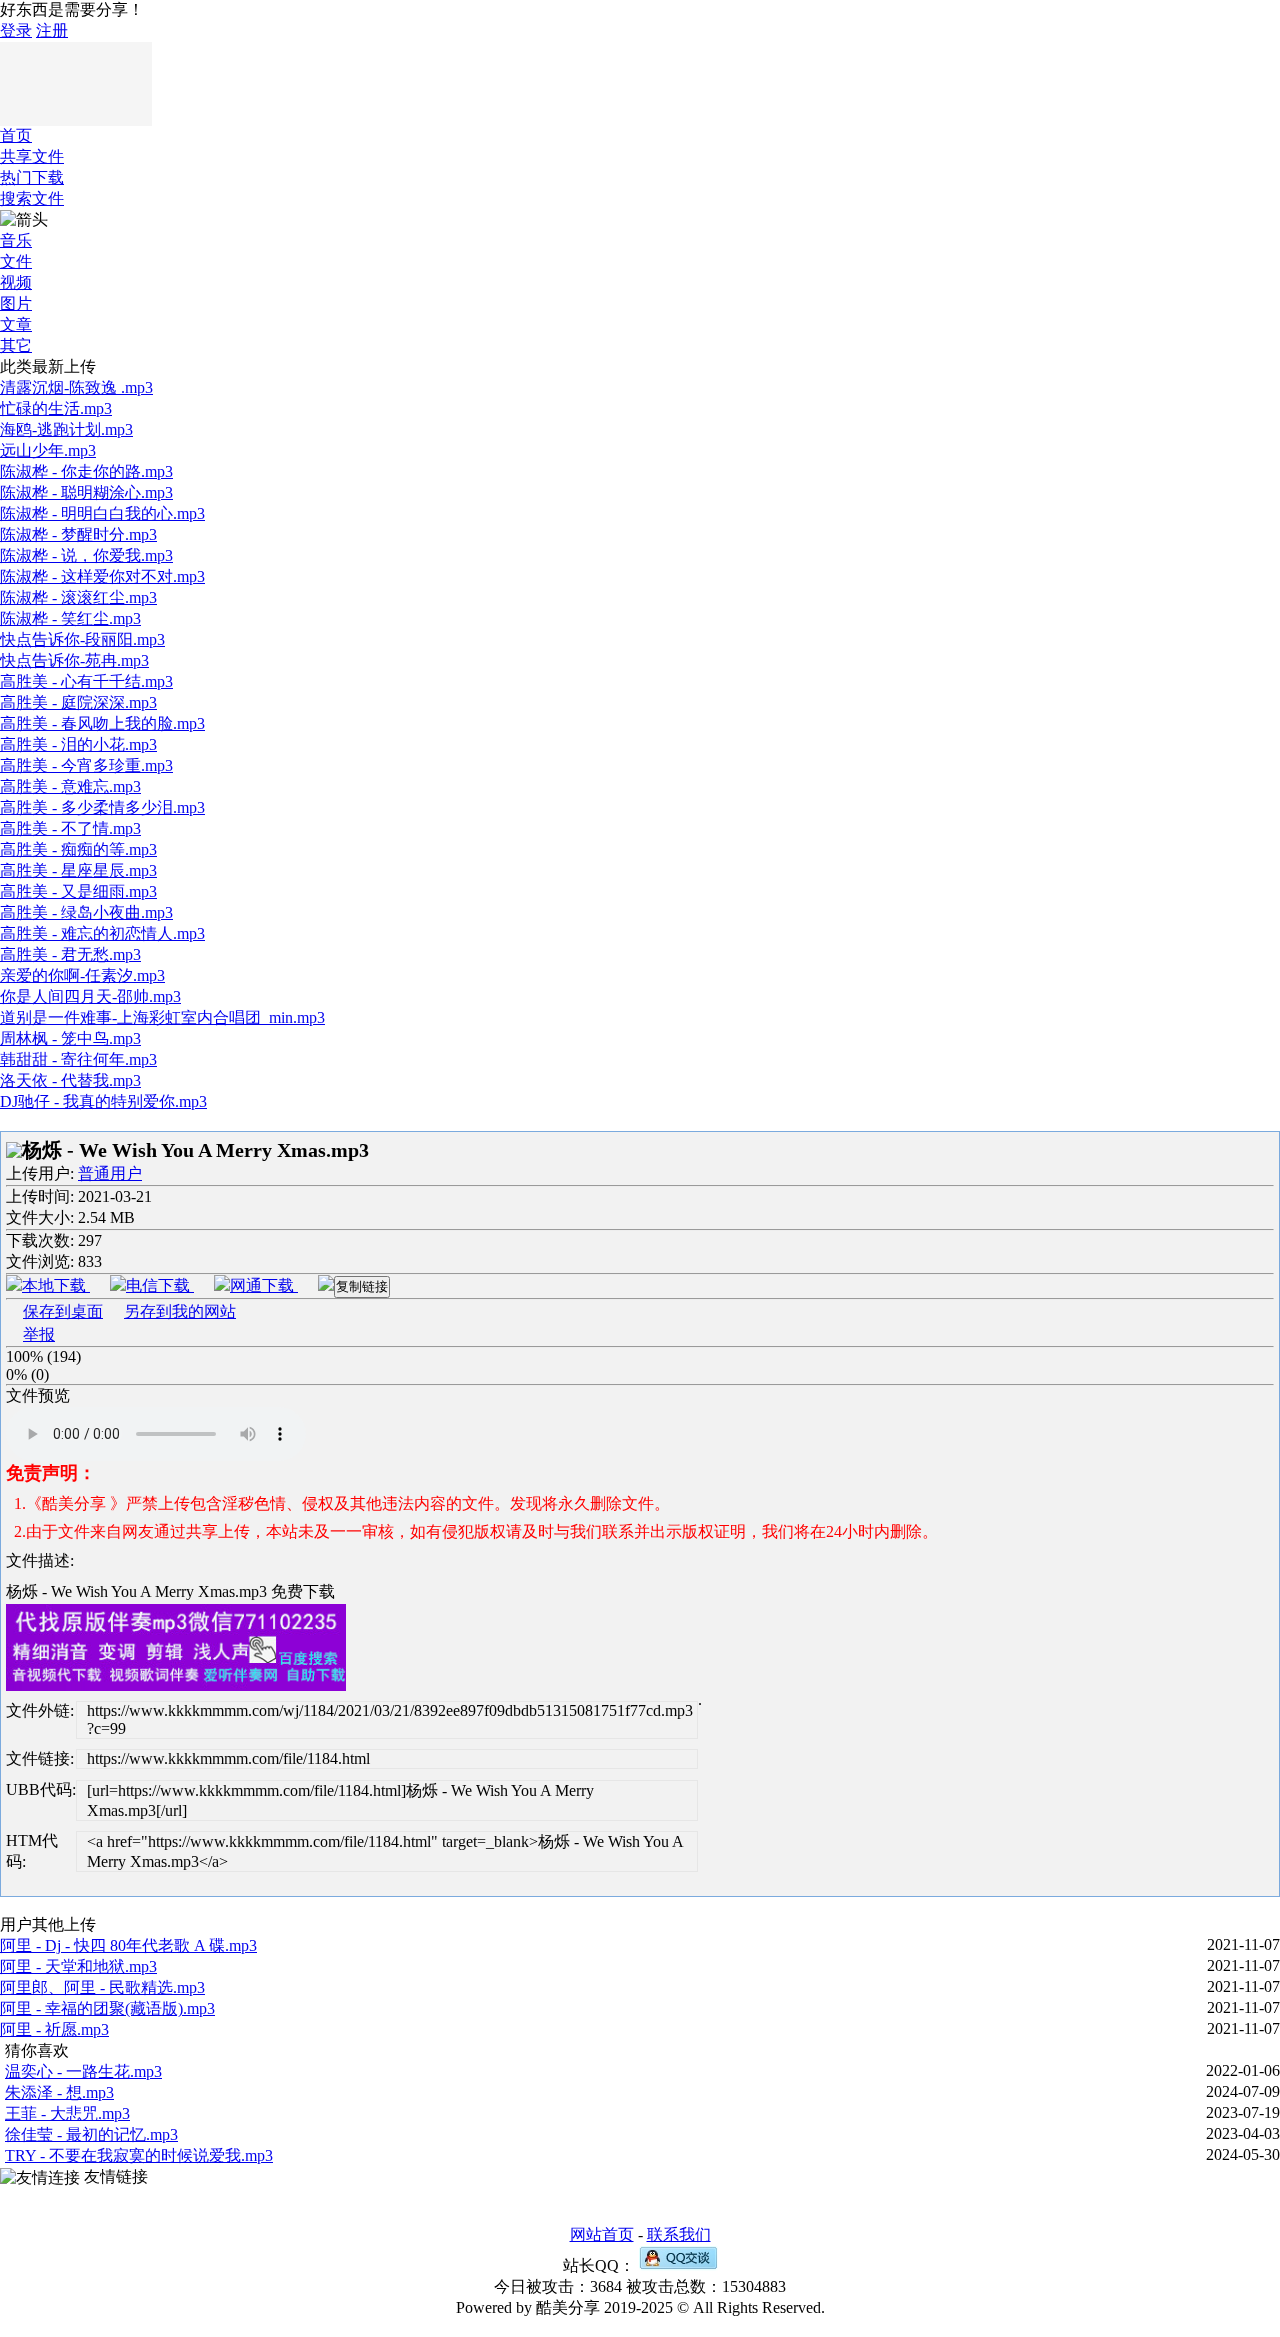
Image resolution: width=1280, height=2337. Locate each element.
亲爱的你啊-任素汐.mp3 (82, 975)
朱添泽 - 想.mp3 (59, 2092)
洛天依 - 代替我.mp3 (70, 1080)
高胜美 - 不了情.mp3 (70, 828)
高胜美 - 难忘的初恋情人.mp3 (102, 933)
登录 (16, 30)
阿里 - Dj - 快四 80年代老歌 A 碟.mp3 (128, 1945)
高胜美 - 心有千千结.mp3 (86, 681)
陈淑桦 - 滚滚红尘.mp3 (78, 597)
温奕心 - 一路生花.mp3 (83, 2071)
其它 (16, 345)
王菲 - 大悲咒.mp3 (67, 2113)
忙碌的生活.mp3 (56, 408)
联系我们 (679, 2234)
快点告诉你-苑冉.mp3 (74, 660)
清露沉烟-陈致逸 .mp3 (76, 387)
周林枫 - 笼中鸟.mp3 (70, 1038)
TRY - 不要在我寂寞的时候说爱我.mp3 (139, 2155)
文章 (16, 324)
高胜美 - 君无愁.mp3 (70, 954)
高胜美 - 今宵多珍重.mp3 (86, 765)
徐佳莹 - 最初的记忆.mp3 (91, 2134)
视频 (16, 282)
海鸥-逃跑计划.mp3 (66, 429)
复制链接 (362, 1286)
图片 (16, 303)
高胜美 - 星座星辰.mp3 (78, 870)
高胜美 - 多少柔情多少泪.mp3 (102, 807)
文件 (16, 261)
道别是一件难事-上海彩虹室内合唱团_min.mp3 (162, 1017)
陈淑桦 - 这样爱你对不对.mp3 (102, 576)
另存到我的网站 (180, 1311)
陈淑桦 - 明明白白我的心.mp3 (102, 513)
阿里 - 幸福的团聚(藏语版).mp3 (107, 2008)
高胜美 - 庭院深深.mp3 (78, 702)
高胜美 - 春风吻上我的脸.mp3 (102, 723)
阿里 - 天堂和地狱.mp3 (78, 1966)
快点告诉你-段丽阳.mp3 (82, 639)
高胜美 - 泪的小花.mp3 (78, 744)
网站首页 (602, 2234)
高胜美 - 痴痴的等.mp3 (78, 849)
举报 (39, 1334)
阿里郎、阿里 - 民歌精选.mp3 (102, 1987)
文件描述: (40, 1560)
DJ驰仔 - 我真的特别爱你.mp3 (103, 1101)
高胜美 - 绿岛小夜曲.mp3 (86, 912)
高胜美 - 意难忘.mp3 (70, 786)
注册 (52, 30)
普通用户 (110, 1173)
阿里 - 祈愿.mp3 (54, 2029)
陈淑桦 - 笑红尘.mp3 (70, 618)
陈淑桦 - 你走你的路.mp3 (86, 471)
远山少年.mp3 (48, 450)
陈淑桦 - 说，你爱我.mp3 (86, 555)
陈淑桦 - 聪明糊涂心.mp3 (86, 492)
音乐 (16, 240)
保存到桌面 (63, 1311)
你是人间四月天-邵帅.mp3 (90, 996)
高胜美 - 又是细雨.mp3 (78, 891)
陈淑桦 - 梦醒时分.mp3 (78, 534)
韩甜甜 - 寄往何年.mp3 (78, 1059)
